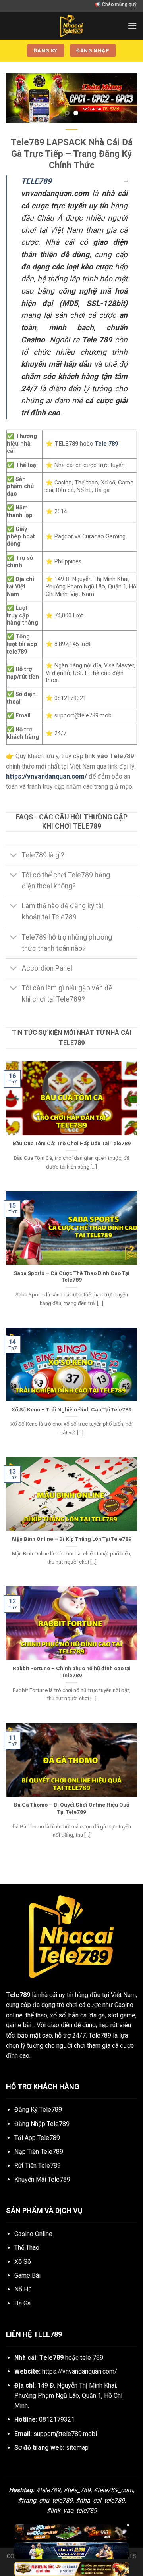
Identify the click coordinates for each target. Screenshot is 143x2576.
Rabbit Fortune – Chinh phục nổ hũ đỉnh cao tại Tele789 (72, 1672)
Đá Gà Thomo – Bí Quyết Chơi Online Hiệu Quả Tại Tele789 (71, 1808)
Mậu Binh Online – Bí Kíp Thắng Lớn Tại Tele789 (72, 1539)
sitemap (77, 2448)
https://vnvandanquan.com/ (80, 2371)
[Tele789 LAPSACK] (71, 26)
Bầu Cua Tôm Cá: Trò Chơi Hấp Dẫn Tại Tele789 (72, 1143)
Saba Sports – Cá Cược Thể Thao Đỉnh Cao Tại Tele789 (72, 1276)
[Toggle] (14, 856)
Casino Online (33, 2234)
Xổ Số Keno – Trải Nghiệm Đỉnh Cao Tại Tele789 (71, 1409)
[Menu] (132, 26)
